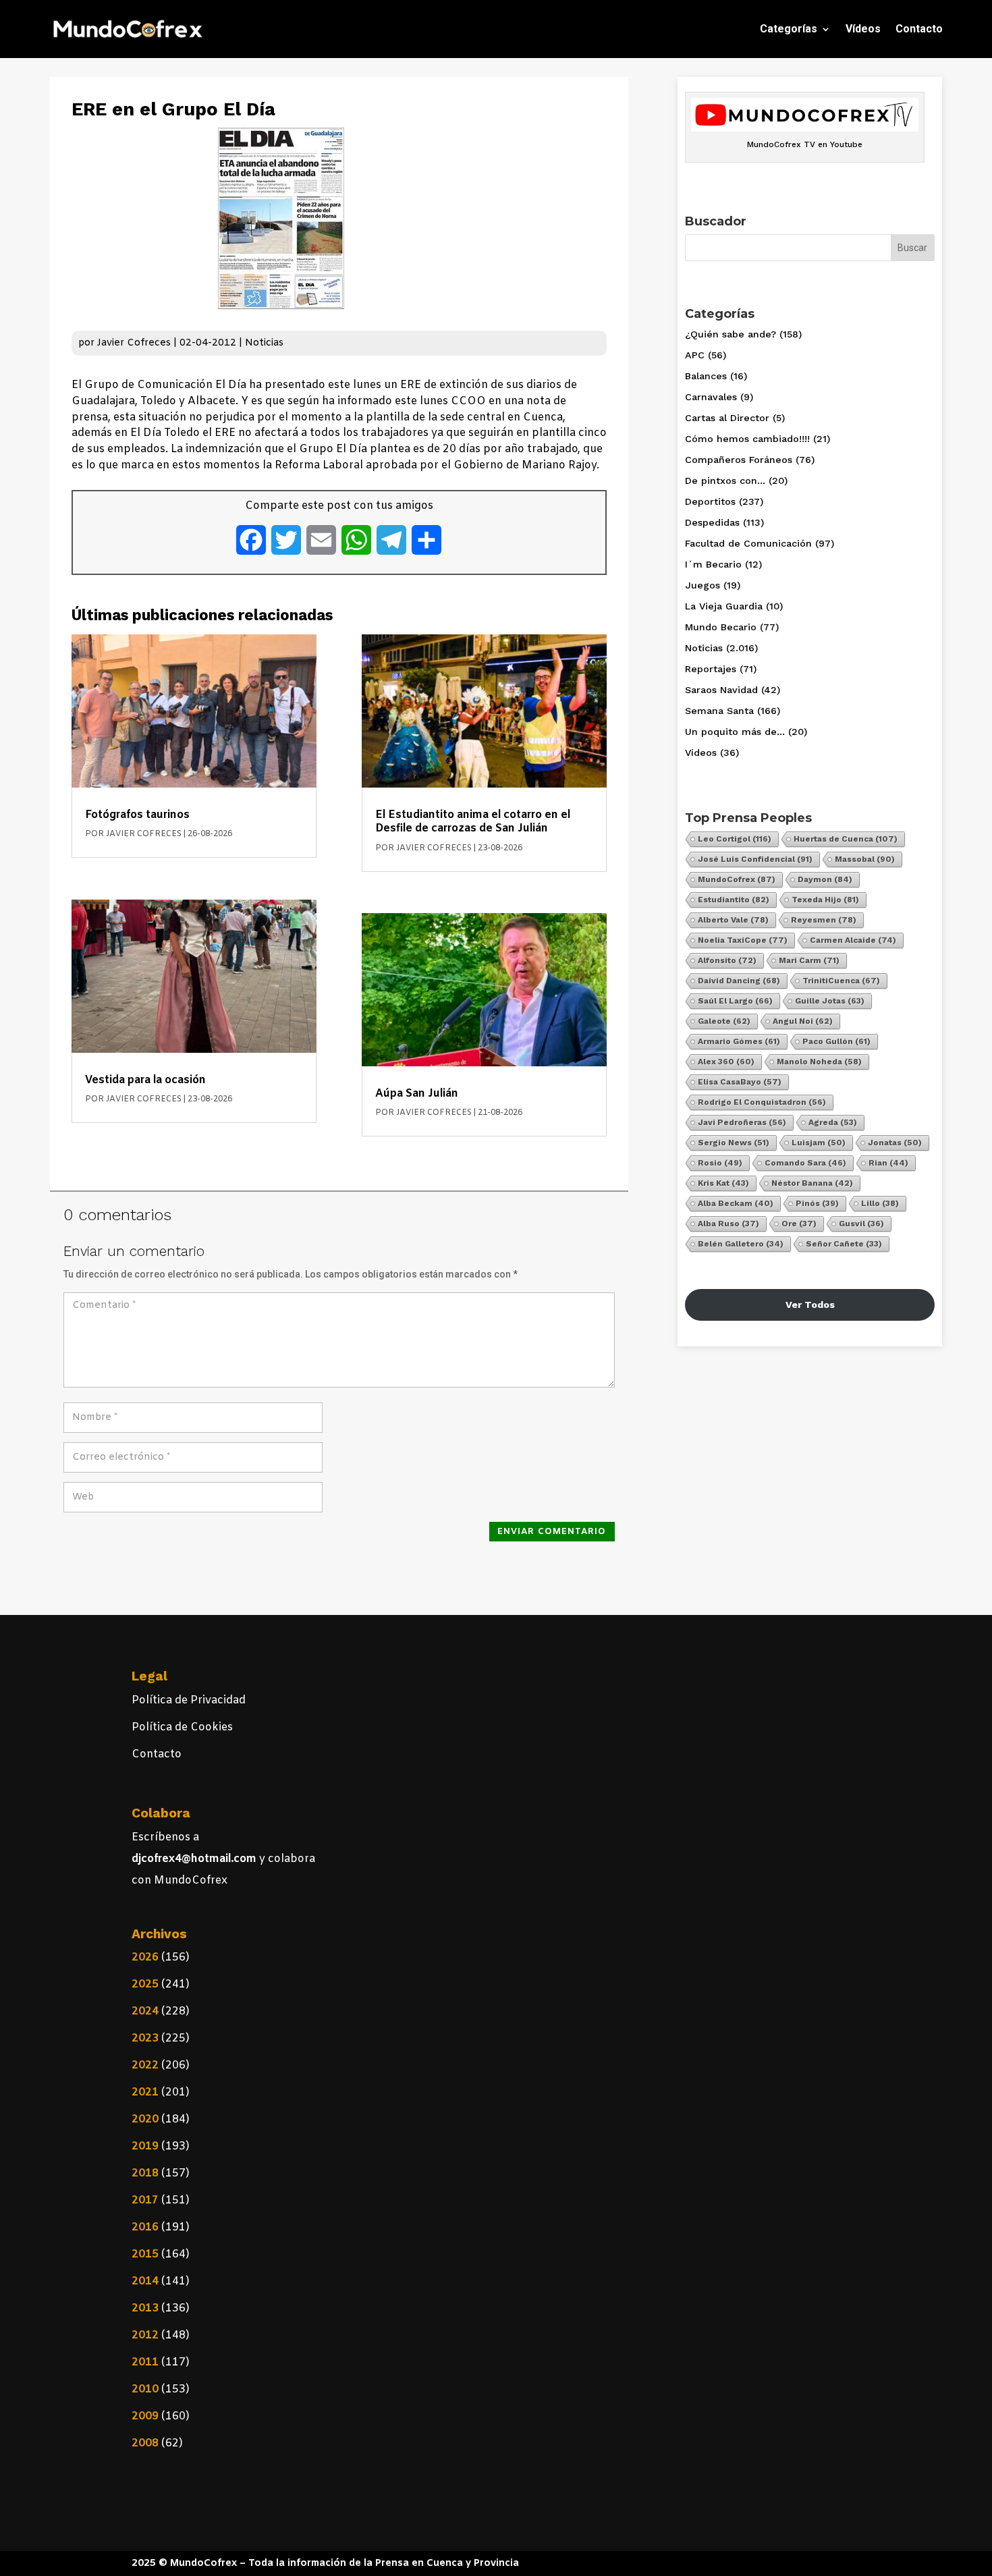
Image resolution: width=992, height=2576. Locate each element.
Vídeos (863, 29)
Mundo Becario (721, 627)
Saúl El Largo (735, 1001)
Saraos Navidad (721, 690)
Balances (706, 376)
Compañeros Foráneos (739, 460)
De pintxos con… (725, 481)
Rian (888, 1163)
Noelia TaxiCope (743, 940)
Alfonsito (727, 960)
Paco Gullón (836, 1041)
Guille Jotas (830, 1001)
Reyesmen (824, 920)
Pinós (817, 1203)
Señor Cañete (844, 1244)
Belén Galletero (741, 1244)
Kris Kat (723, 1183)
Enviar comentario (552, 1532)
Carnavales (711, 397)
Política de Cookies (182, 1727)
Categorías (789, 29)
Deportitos (710, 501)
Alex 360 (726, 1062)
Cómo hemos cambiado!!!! (747, 439)
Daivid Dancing (739, 981)
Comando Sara (805, 1163)
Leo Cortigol (735, 839)
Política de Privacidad (189, 1700)
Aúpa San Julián (417, 1094)
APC (695, 355)
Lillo (880, 1203)
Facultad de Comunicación (748, 543)
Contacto (919, 29)
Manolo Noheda (819, 1062)
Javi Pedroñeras (742, 1122)
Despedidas (712, 522)
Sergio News (734, 1143)
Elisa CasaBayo (740, 1082)
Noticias (264, 343)
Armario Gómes (739, 1041)
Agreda (833, 1122)
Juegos (702, 585)
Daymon (825, 879)
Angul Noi (803, 1021)
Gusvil (861, 1224)
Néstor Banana (812, 1183)
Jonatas (895, 1143)
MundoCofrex (737, 879)
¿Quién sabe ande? (731, 334)
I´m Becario (713, 564)
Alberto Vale (733, 920)
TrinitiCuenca (841, 981)
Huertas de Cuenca (846, 839)
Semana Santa (719, 711)
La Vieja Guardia (724, 606)
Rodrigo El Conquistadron (762, 1102)
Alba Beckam (736, 1203)
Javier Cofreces (134, 343)
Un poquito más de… (735, 732)
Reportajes (711, 669)
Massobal (865, 859)
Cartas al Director (727, 418)
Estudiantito (734, 900)
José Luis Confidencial (755, 859)
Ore (799, 1224)
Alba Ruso (728, 1224)
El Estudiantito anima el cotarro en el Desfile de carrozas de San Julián (473, 822)
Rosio (720, 1163)
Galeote (724, 1021)
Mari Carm (809, 960)
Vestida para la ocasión (145, 1080)
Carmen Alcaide (853, 940)
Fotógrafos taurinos (137, 815)
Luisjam (819, 1143)
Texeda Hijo (825, 900)
